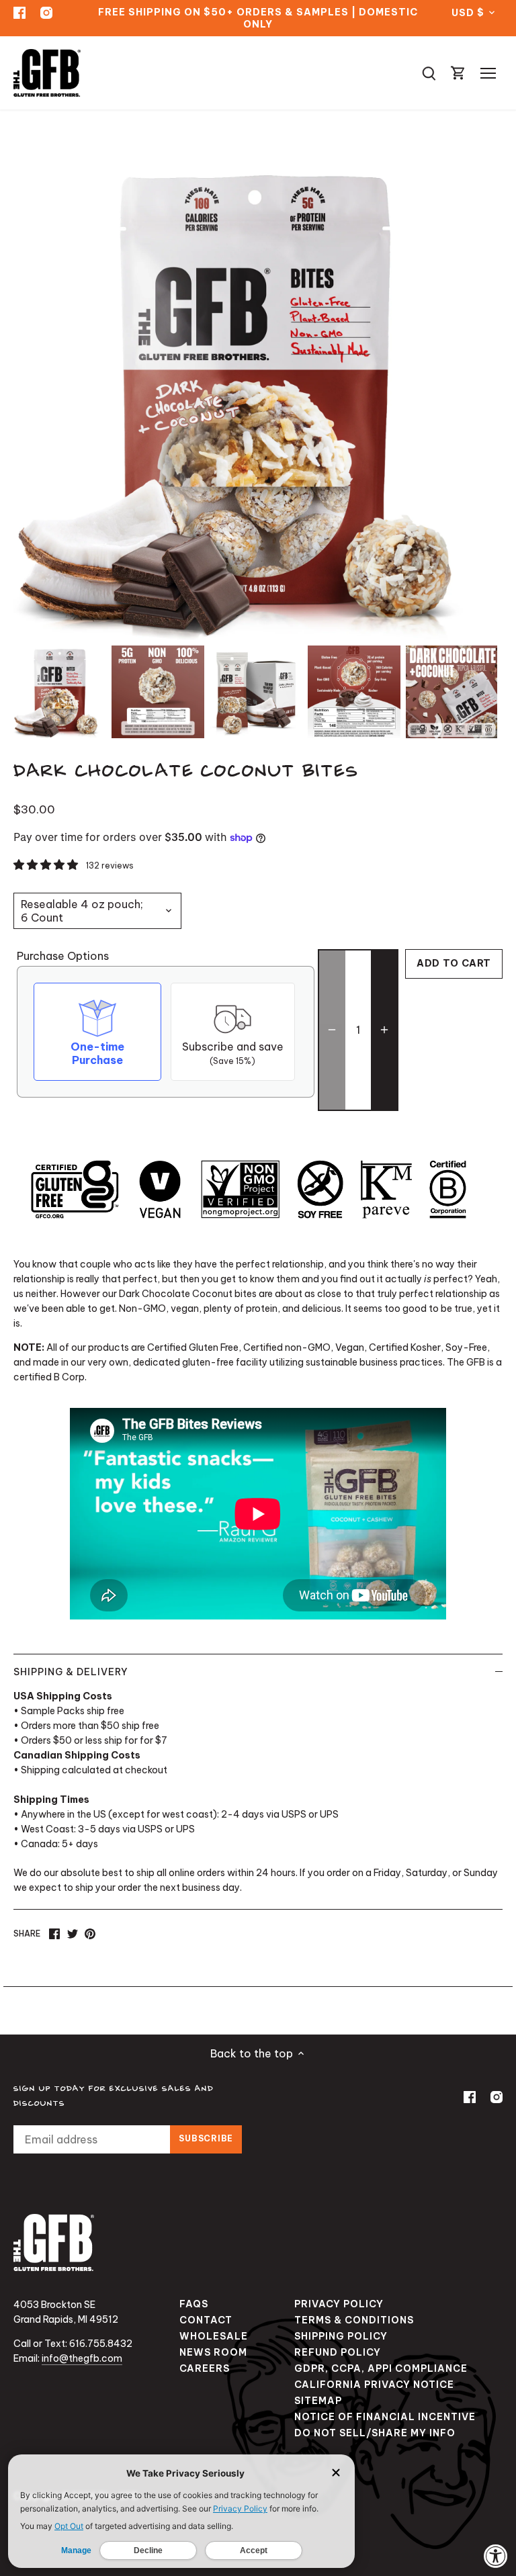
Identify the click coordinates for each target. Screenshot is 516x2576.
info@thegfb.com (82, 2358)
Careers (205, 2368)
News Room (213, 2352)
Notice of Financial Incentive (385, 2417)
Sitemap (318, 2401)
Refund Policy (338, 2352)
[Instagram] (46, 12)
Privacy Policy (339, 2304)
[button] (47, 864)
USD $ (468, 13)
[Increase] (384, 1030)
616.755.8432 (101, 2344)
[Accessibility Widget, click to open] (496, 2556)
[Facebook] (19, 12)
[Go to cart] (458, 73)
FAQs (194, 2304)
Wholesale (214, 2336)
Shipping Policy (341, 2336)
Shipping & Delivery (71, 1672)
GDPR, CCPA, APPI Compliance (381, 2368)
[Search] (429, 73)
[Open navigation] (488, 73)
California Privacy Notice (374, 2385)
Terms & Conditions (354, 2320)
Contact (206, 2320)
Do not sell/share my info (375, 2433)
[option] (60, 692)
